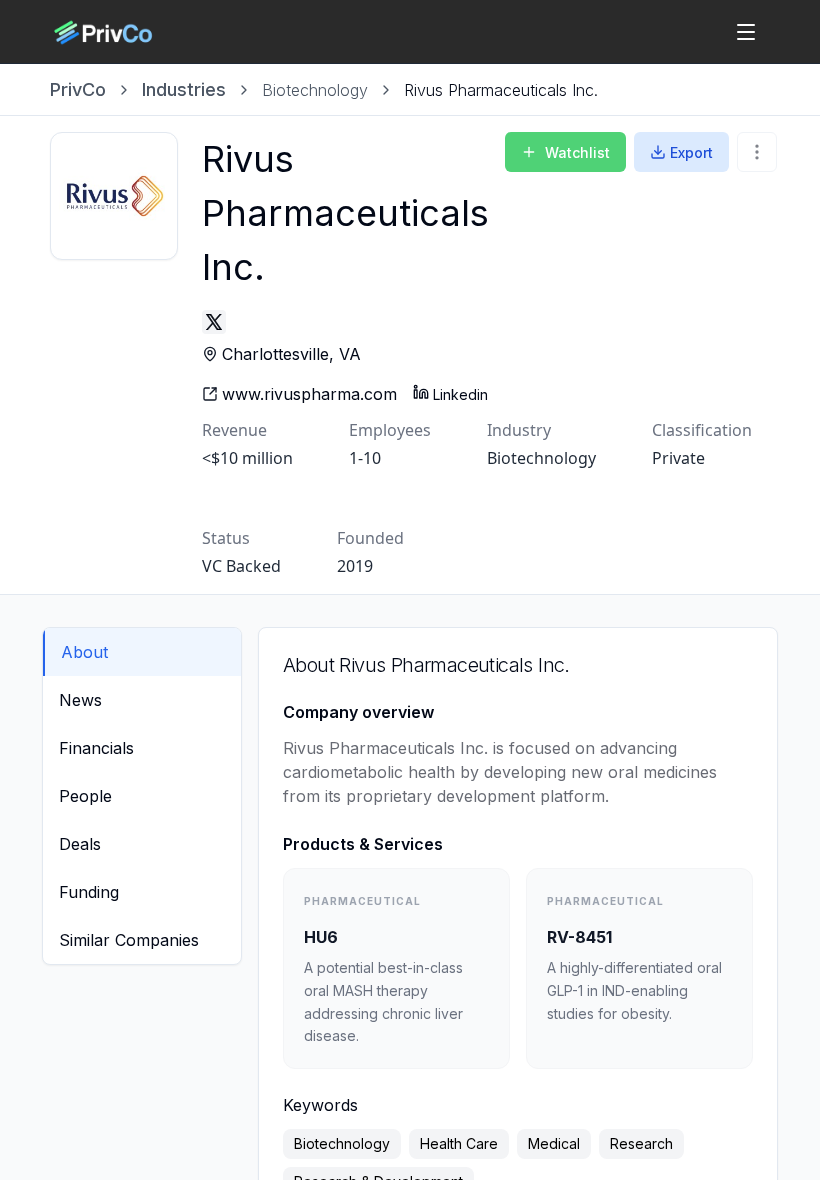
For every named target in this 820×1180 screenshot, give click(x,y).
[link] (501, 90)
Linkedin (460, 394)
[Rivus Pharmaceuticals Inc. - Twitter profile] (214, 322)
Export (691, 152)
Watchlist (577, 152)
